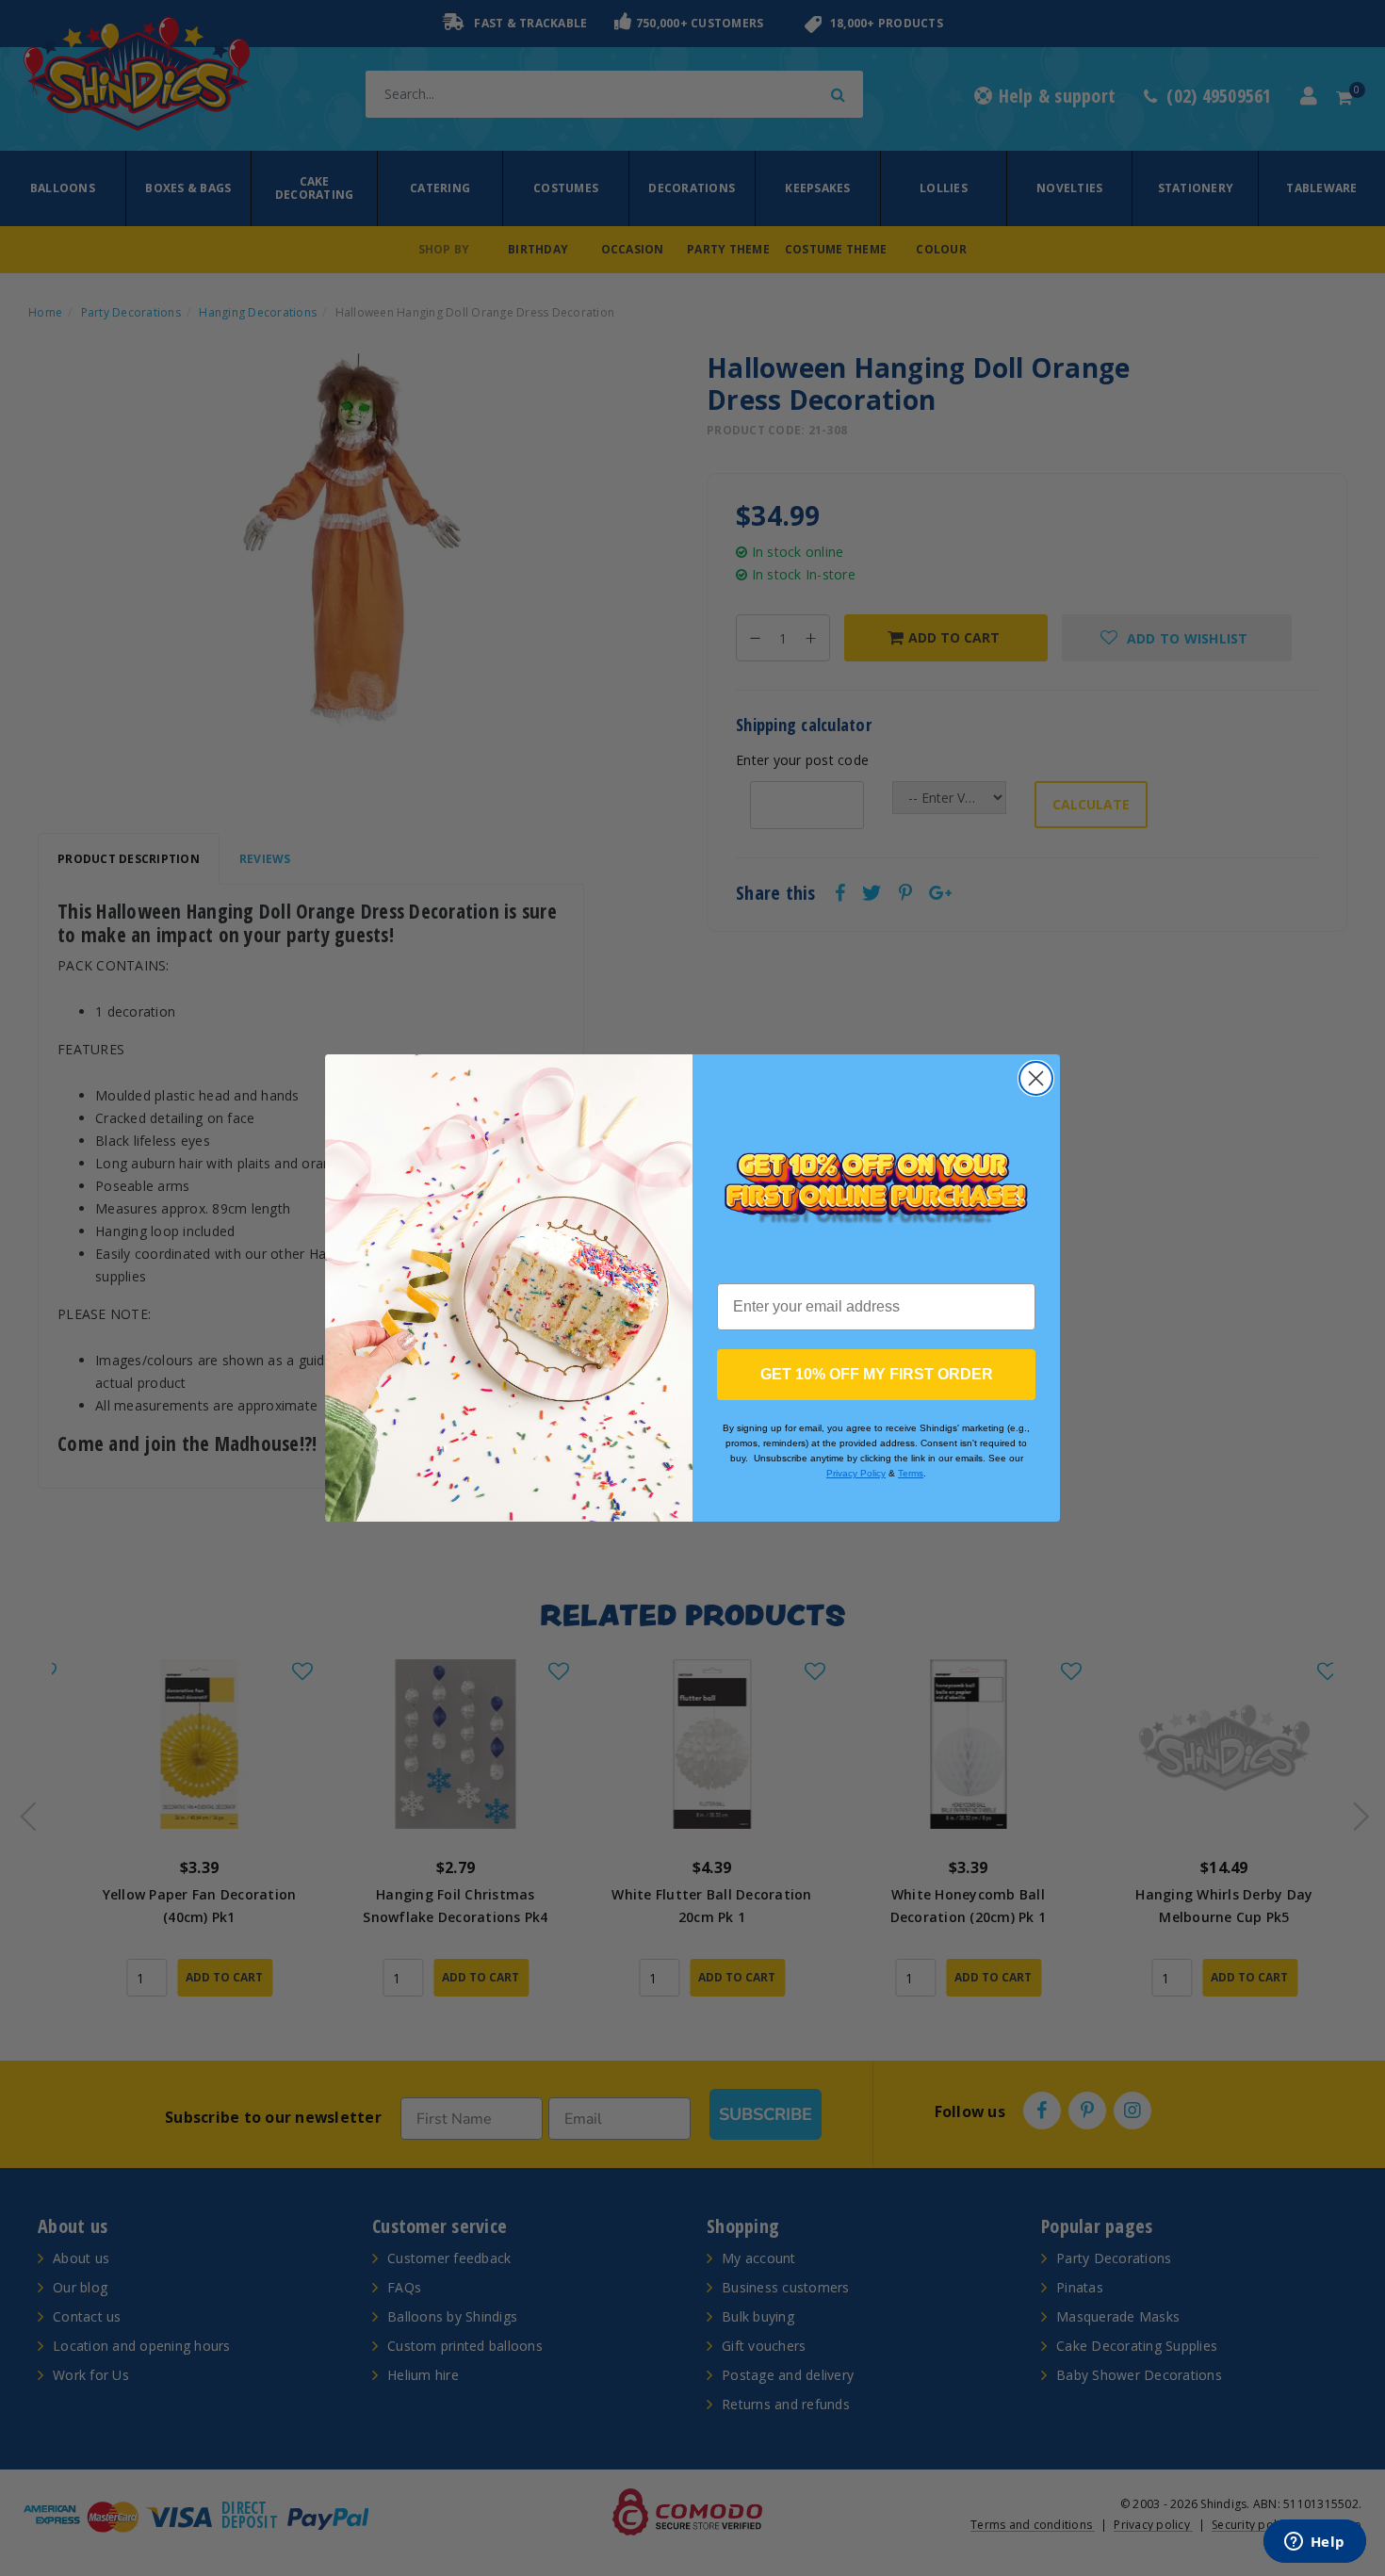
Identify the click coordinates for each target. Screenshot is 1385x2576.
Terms (911, 1473)
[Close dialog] (1036, 1078)
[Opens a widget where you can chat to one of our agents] (1314, 2543)
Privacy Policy (856, 1473)
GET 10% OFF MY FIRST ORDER (877, 1374)
